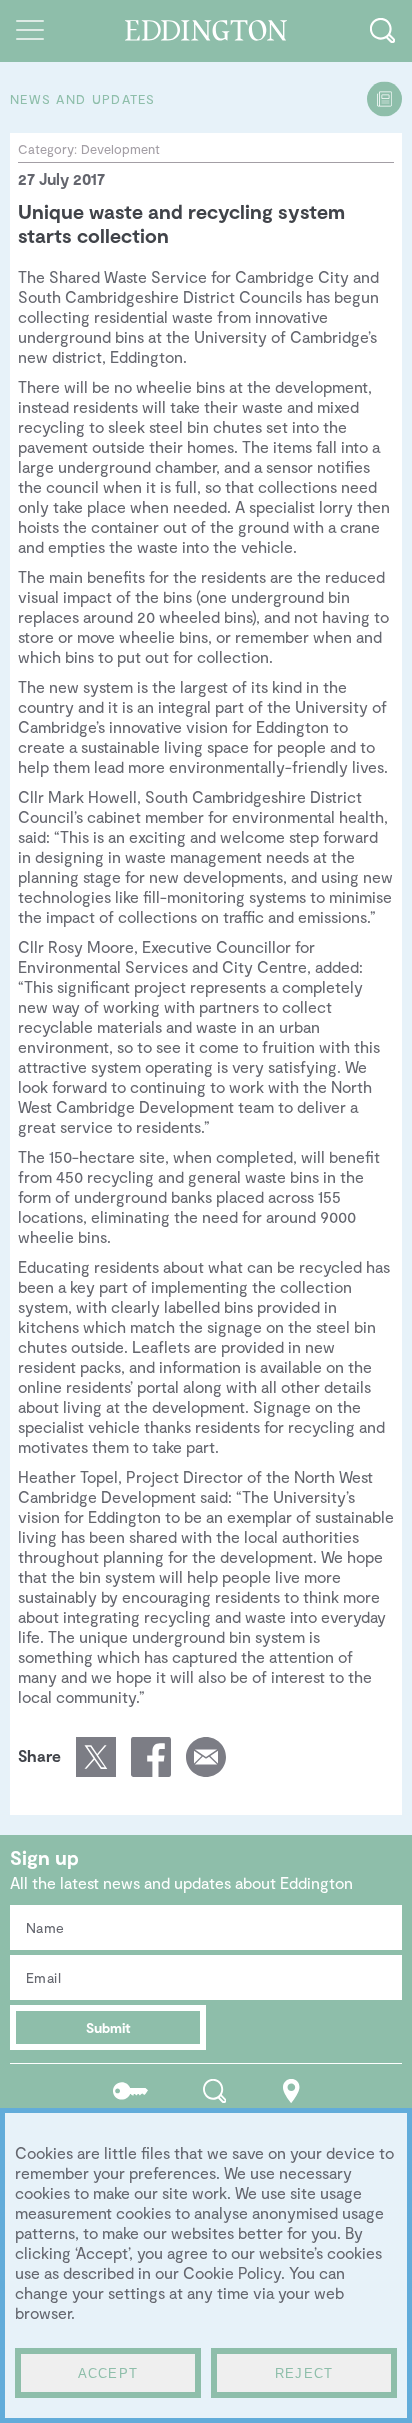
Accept (108, 2373)
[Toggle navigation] (30, 30)
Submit (108, 2027)
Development (120, 149)
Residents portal (130, 2090)
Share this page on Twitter (96, 1757)
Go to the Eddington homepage (206, 30)
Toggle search (382, 30)
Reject (304, 2373)
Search (215, 2090)
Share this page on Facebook (151, 1757)
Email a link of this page (206, 1757)
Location (291, 2090)
